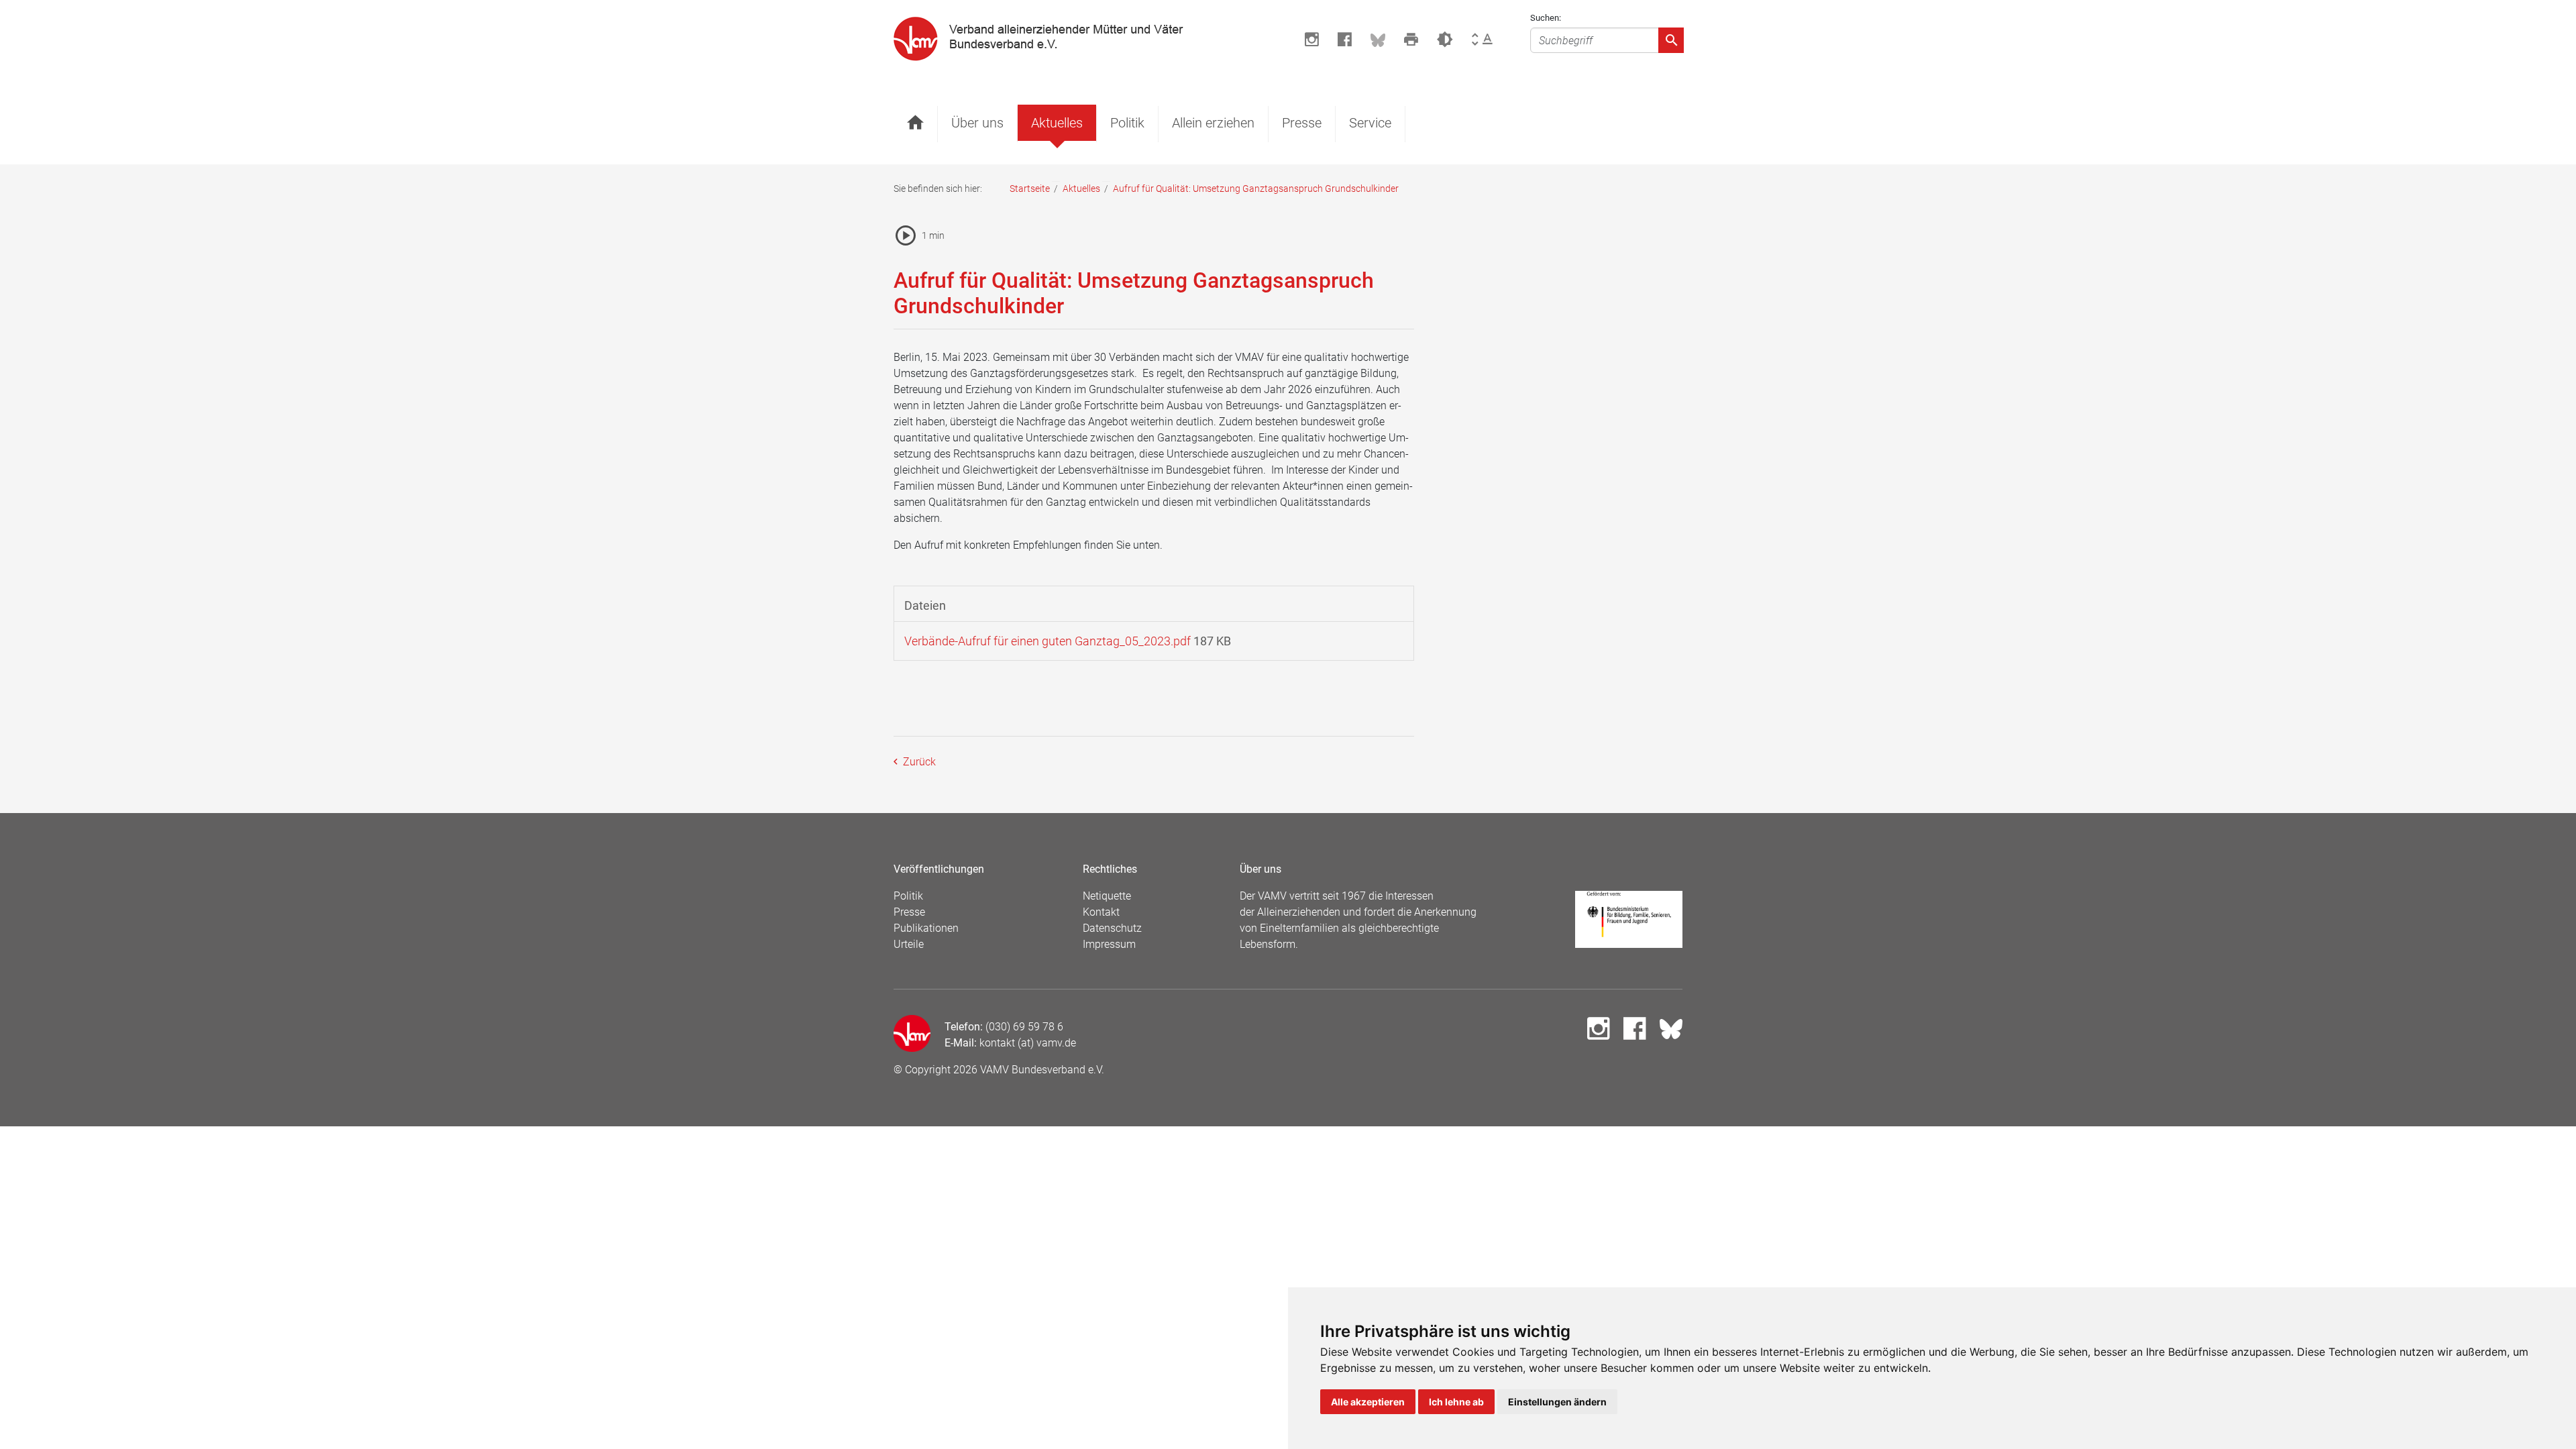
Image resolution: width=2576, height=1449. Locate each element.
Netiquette (1107, 896)
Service (1370, 123)
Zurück (918, 762)
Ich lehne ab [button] (1456, 1402)
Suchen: (1546, 18)
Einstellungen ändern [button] (1557, 1402)
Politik (1127, 123)
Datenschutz (1112, 928)
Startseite (1030, 189)
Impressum (1109, 944)
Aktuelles (1057, 123)
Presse (1302, 123)
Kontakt (1101, 912)
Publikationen (926, 928)
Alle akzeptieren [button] (1368, 1402)
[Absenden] (1671, 40)
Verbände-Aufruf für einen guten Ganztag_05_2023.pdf (1048, 641)
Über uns (977, 123)
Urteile (909, 944)
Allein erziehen (1213, 123)
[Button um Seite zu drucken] (1411, 40)
